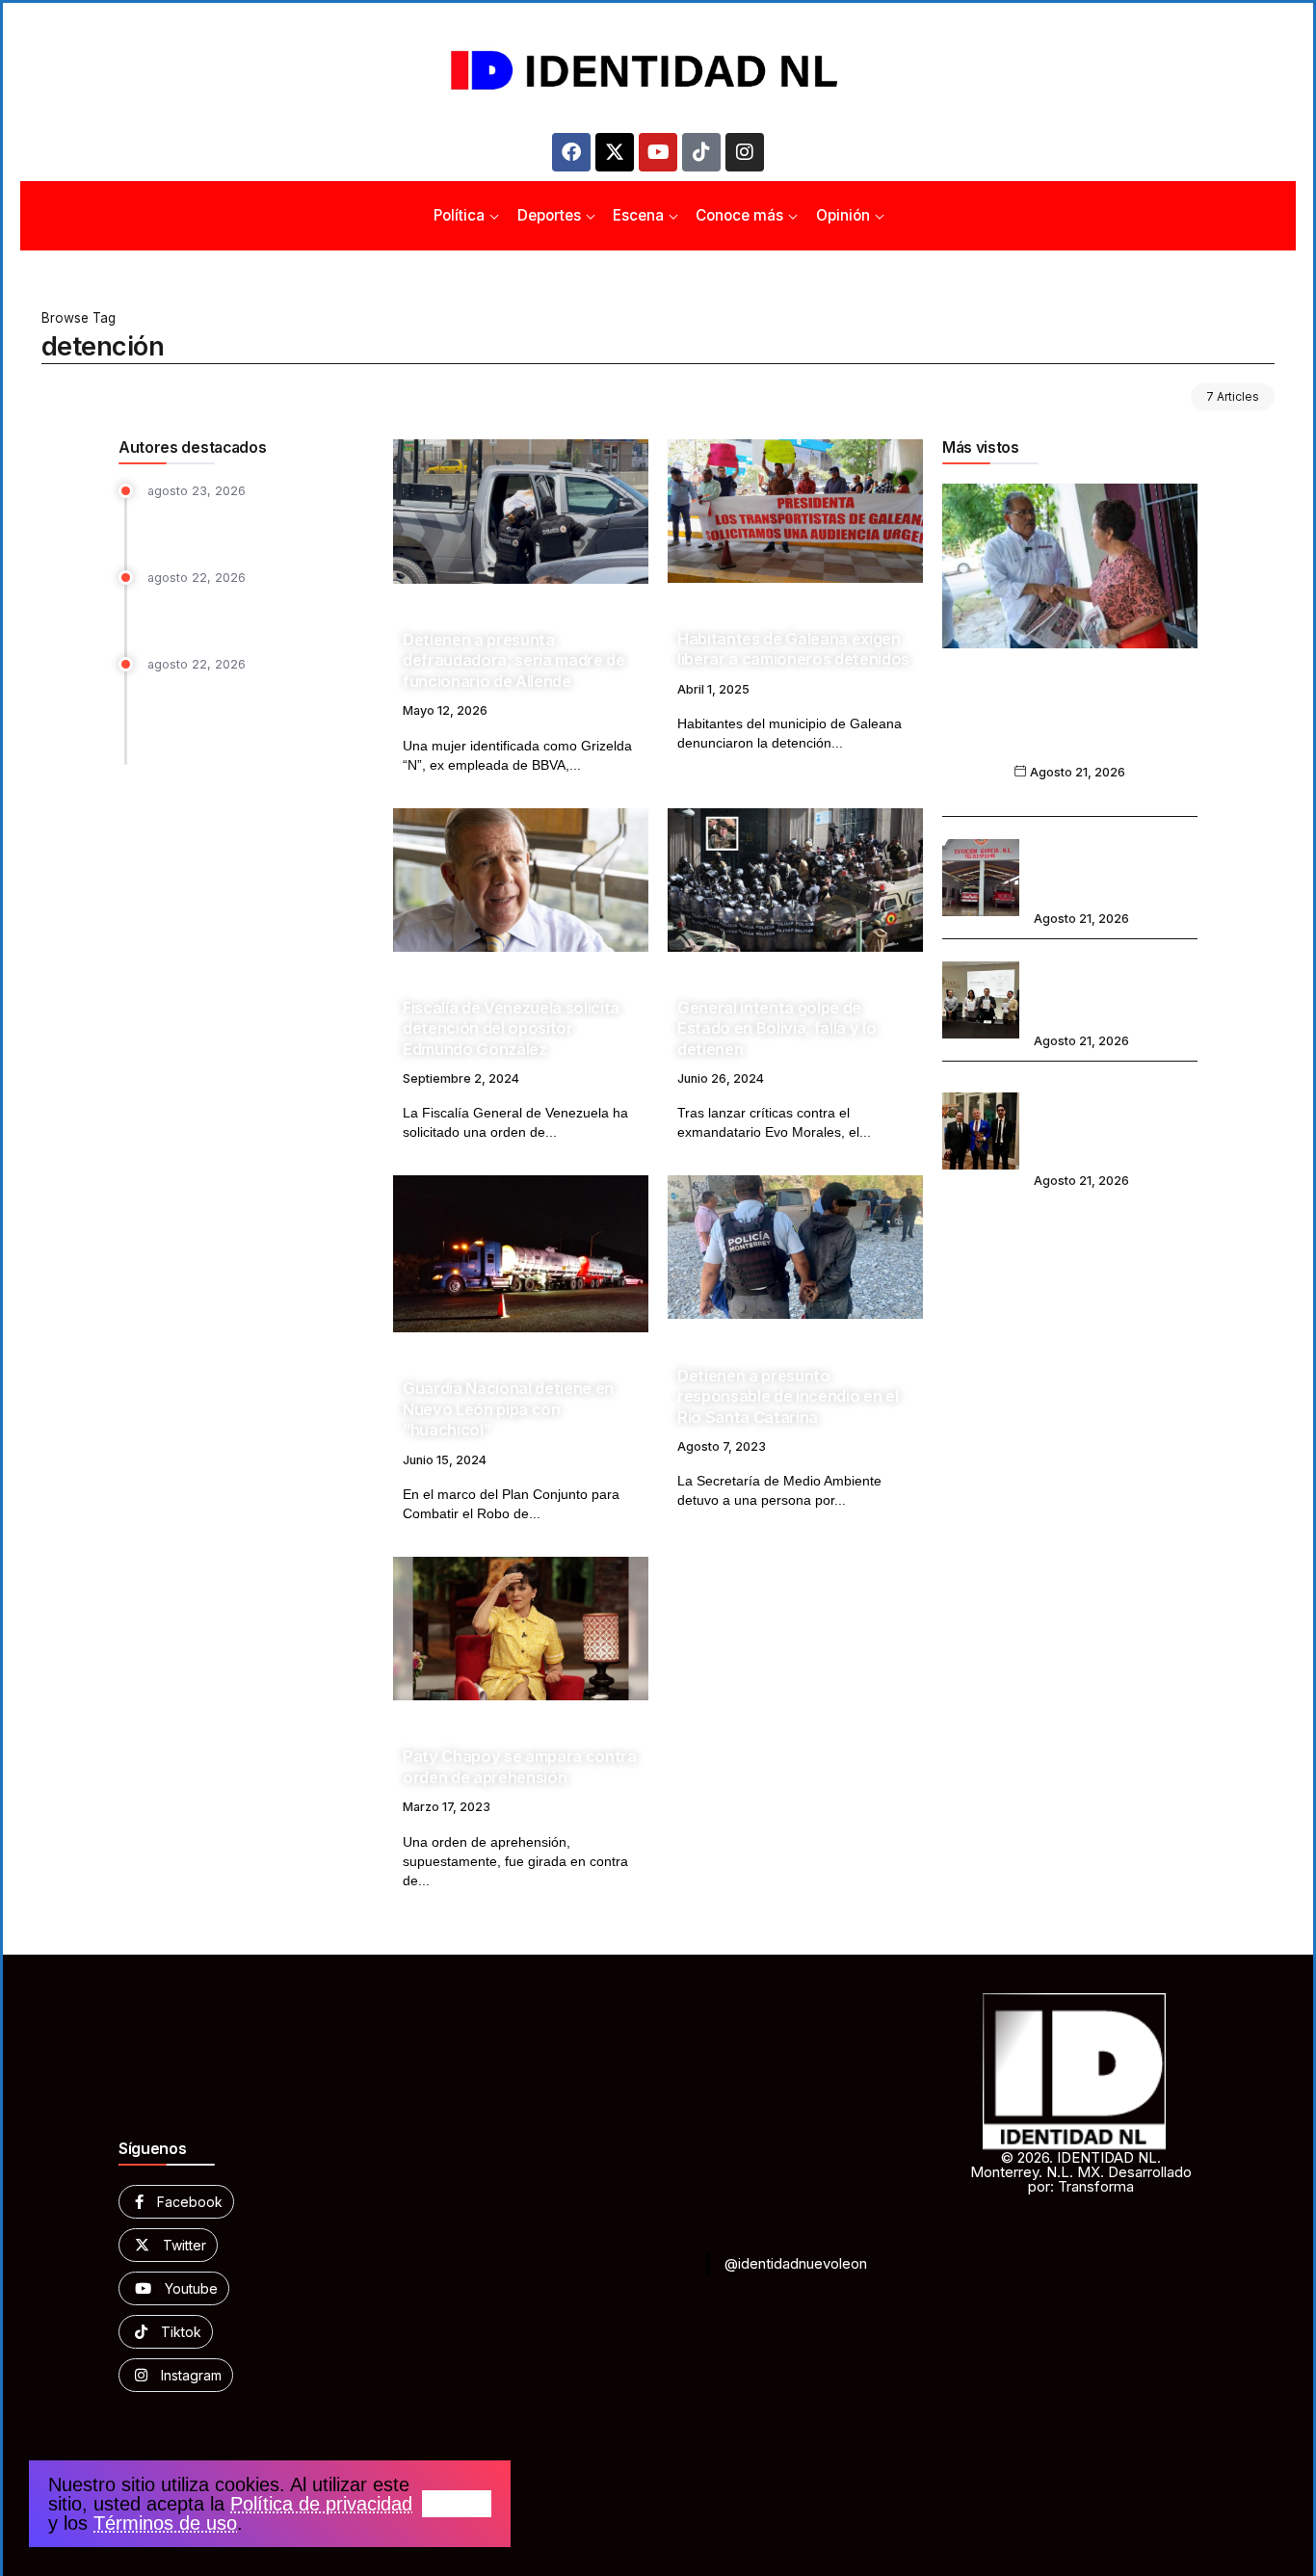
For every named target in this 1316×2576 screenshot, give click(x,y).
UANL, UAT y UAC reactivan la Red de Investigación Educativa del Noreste (1112, 987)
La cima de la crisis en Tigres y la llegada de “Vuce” (257, 524)
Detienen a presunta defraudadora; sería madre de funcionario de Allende (514, 660)
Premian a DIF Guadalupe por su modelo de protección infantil (253, 611)
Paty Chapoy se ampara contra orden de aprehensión (520, 1766)
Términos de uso (165, 2523)
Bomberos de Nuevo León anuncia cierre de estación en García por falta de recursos (1111, 865)
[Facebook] (571, 152)
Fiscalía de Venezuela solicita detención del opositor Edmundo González (511, 1028)
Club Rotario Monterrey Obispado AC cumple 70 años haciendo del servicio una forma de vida (1113, 1118)
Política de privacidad (321, 2504)
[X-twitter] (615, 152)
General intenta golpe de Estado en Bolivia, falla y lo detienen (776, 1028)
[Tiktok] (701, 152)
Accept (457, 2504)
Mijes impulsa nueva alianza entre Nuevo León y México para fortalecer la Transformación (1070, 723)
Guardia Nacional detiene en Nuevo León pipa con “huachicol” (508, 1409)
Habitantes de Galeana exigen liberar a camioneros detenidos (793, 649)
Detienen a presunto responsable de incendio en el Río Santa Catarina (788, 1396)
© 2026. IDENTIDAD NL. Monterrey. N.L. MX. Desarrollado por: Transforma (1081, 2172)
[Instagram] (745, 152)
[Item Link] (521, 512)
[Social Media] (176, 2202)
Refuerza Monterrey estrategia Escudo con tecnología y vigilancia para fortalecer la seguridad (250, 715)
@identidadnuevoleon (796, 2263)
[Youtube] (658, 152)
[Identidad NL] (658, 71)
